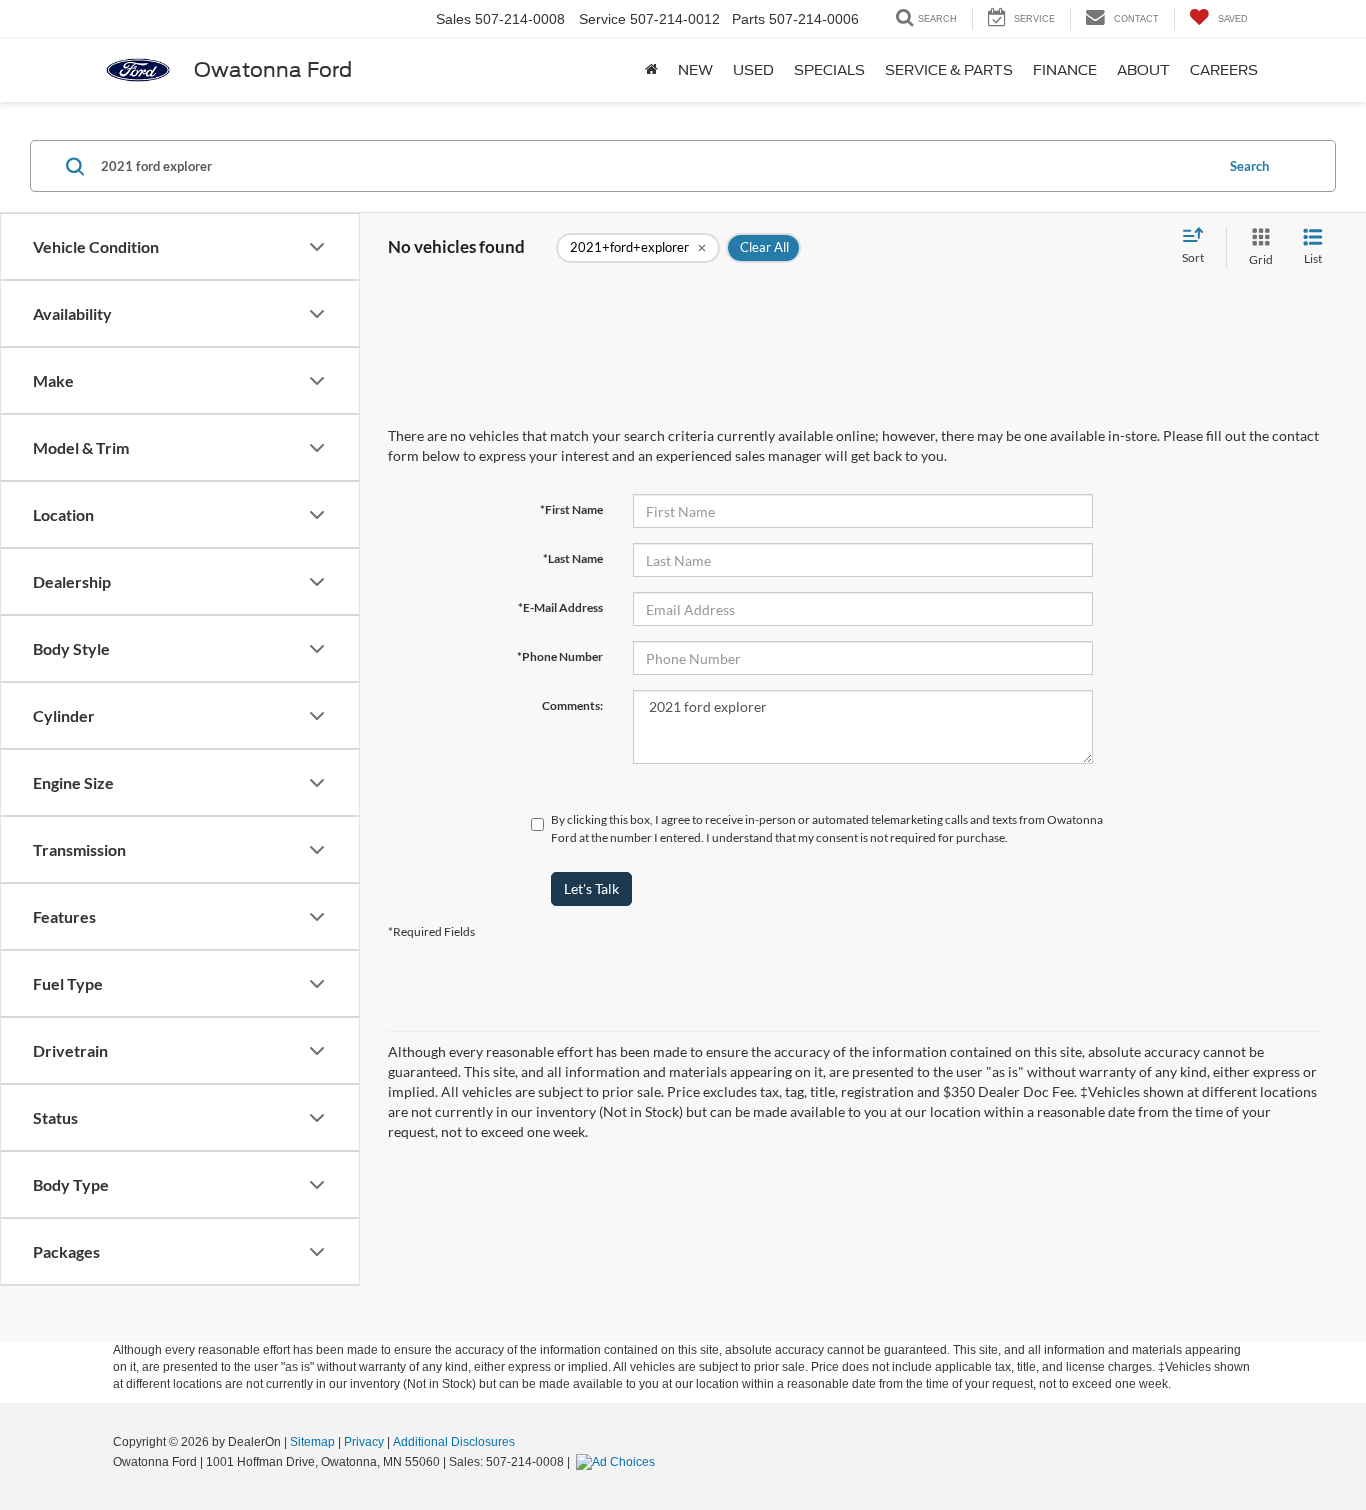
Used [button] (753, 70)
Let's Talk (591, 888)
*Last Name (573, 558)
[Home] (651, 70)
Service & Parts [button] (949, 70)
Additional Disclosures (454, 1442)
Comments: (572, 705)
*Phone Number (560, 656)
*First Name (571, 509)
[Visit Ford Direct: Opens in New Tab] (618, 1462)
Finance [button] (1065, 70)
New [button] (695, 70)
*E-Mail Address (560, 607)
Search (1249, 166)
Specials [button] (829, 70)
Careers (1224, 70)
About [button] (1143, 70)
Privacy (364, 1442)
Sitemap (312, 1442)
